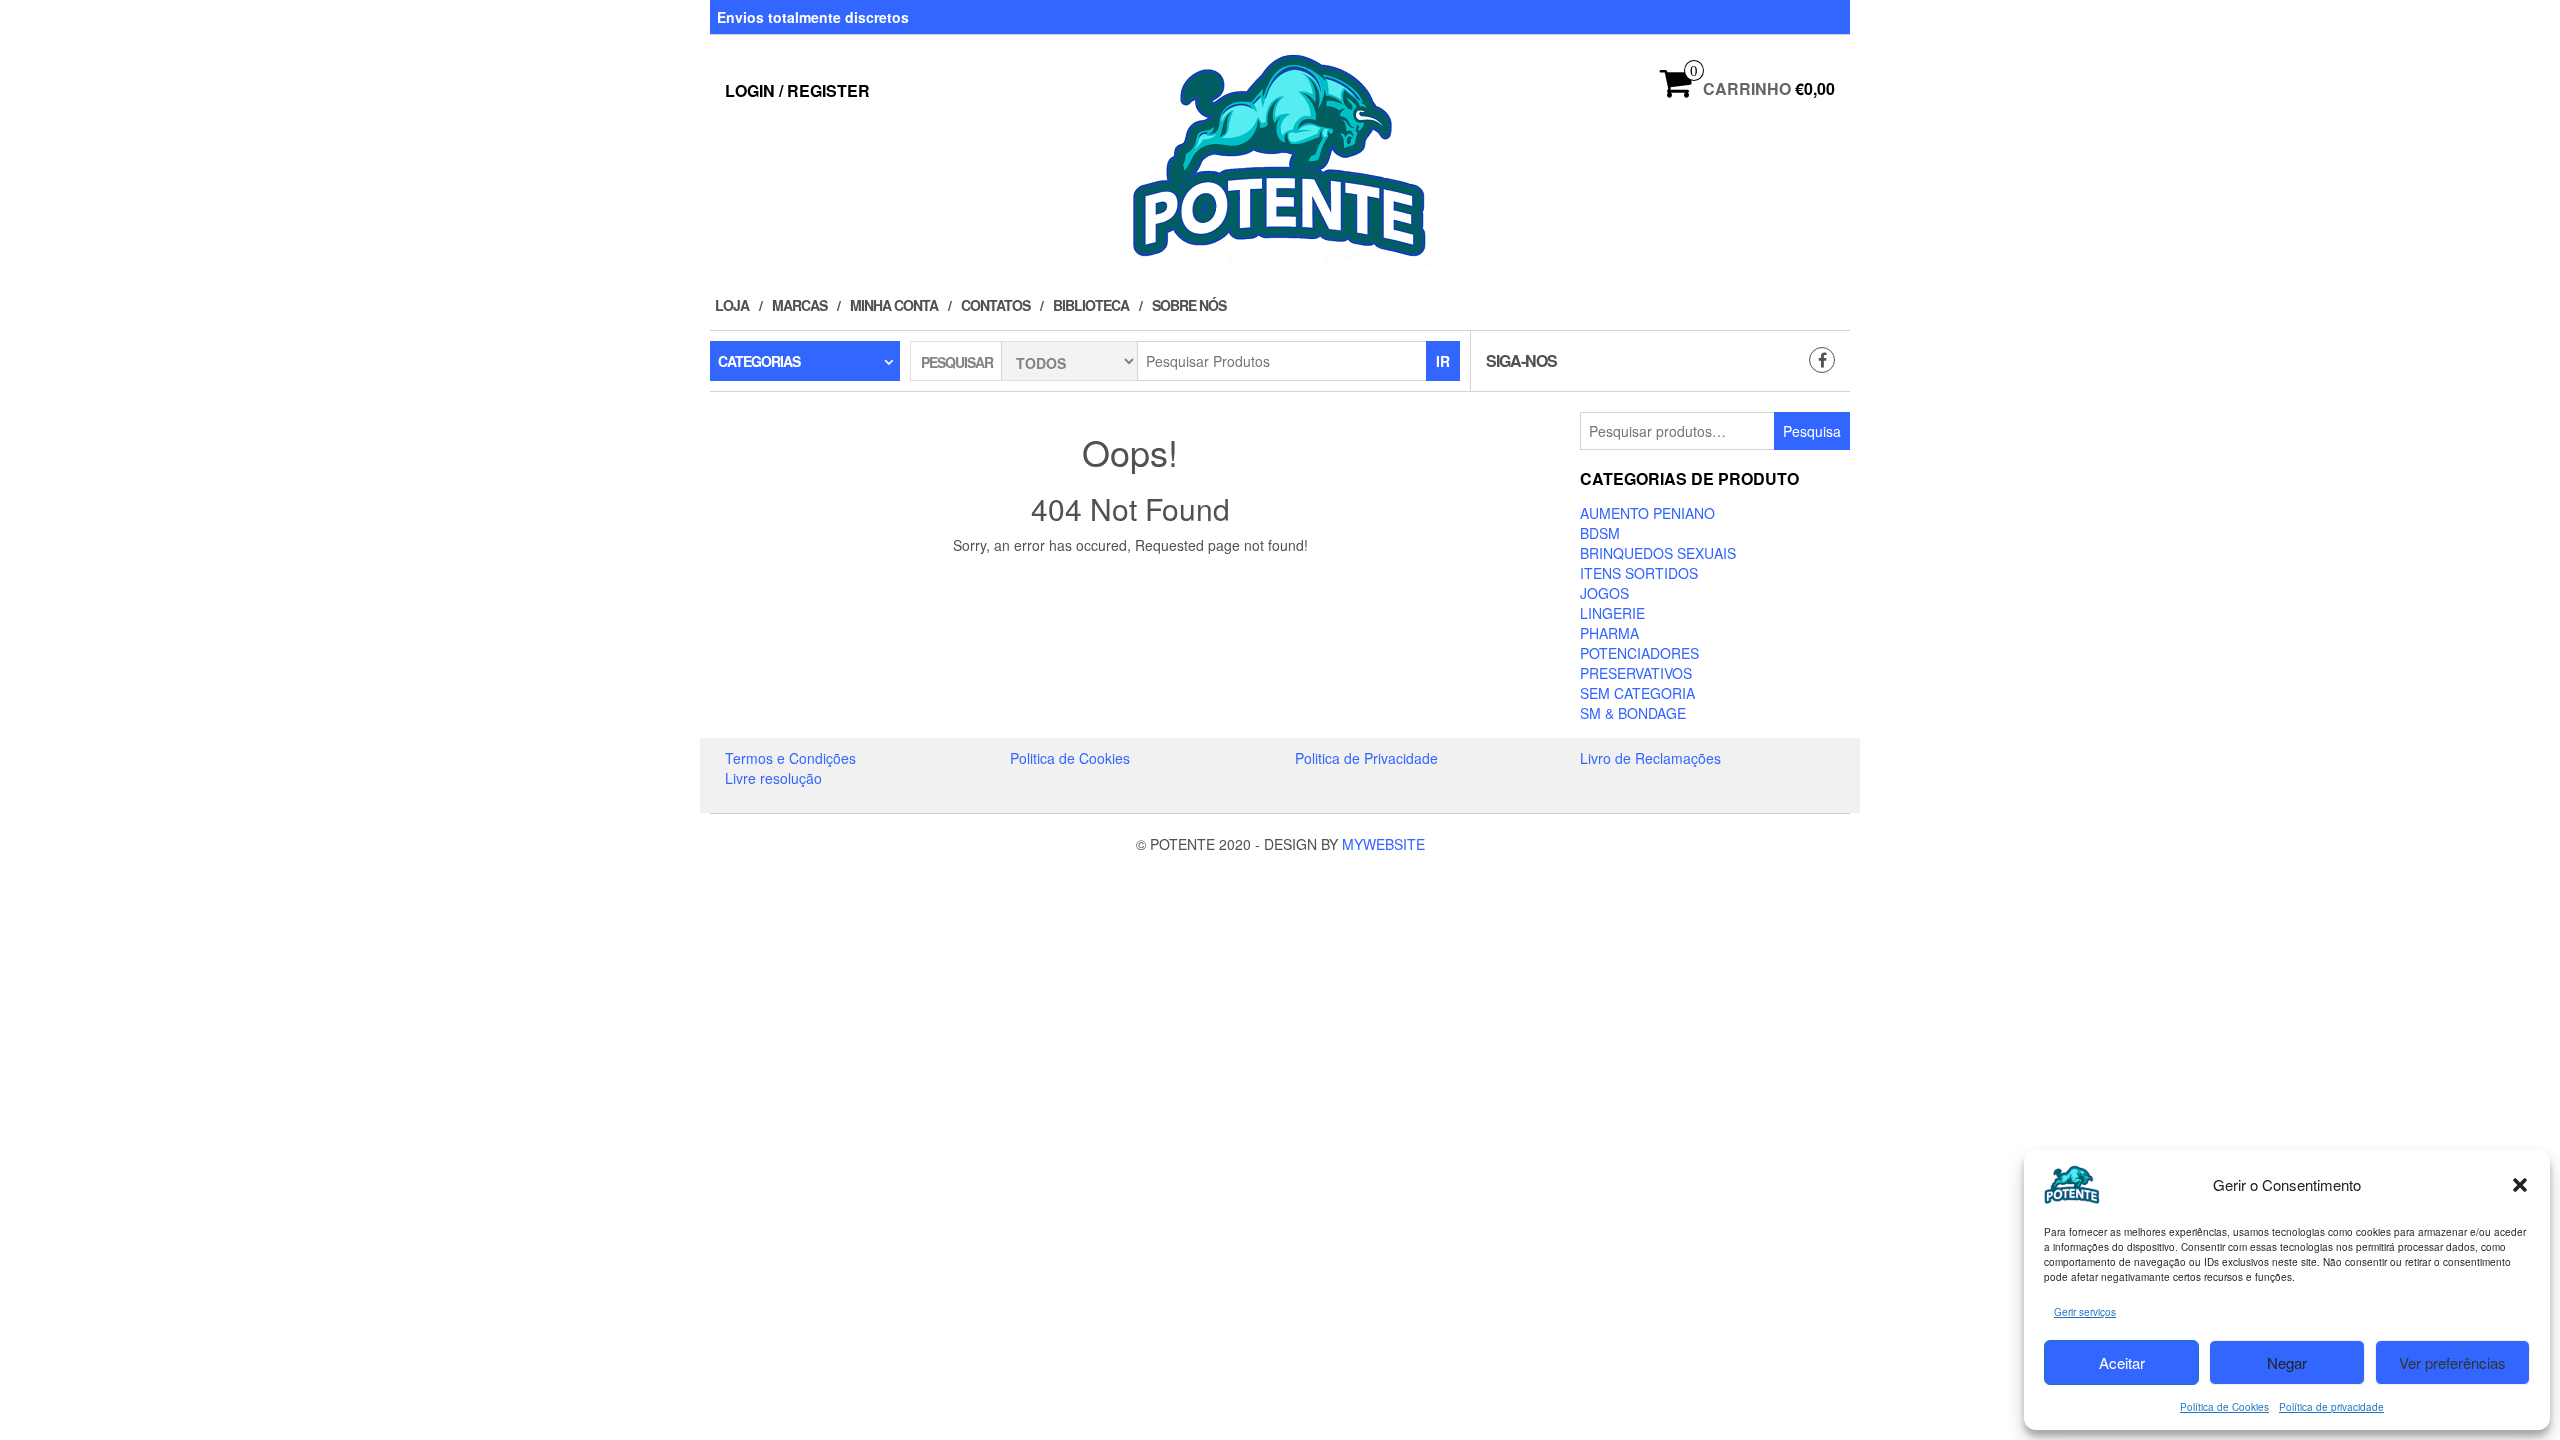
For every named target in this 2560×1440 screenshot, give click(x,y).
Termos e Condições (790, 758)
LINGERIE (1612, 613)
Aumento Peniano (1647, 513)
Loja (732, 305)
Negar (2287, 1362)
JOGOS (1604, 593)
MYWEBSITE (1383, 844)
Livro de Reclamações (1650, 758)
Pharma (1609, 633)
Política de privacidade (2331, 1407)
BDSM (1600, 533)
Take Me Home (1137, 582)
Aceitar (2122, 1362)
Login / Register (797, 90)
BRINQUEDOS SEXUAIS (1658, 553)
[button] (2520, 1185)
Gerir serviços (2085, 1312)
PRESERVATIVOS (1636, 673)
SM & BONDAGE (1633, 713)
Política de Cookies (2224, 1407)
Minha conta (894, 305)
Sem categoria (1637, 693)
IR (1443, 361)
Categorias (759, 361)
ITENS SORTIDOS (1639, 573)
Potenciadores (1639, 653)
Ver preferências (2452, 1362)
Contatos (995, 305)
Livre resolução (773, 778)
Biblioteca (1091, 305)
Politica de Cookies (1070, 758)
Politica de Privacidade (1366, 758)
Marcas (799, 305)
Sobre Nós (1189, 305)
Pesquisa (1812, 431)
